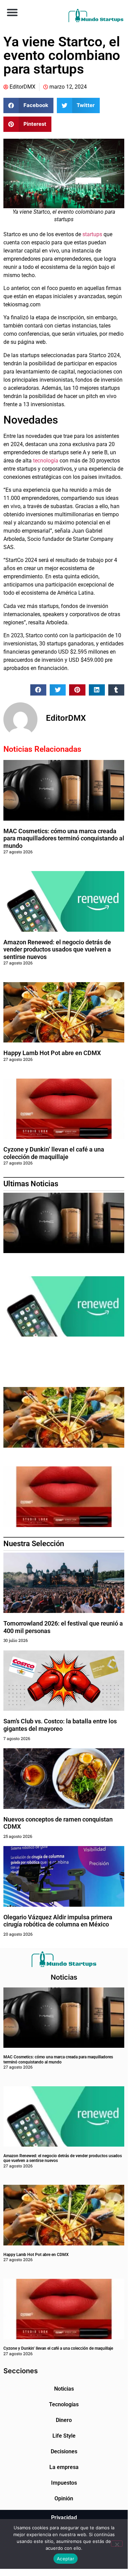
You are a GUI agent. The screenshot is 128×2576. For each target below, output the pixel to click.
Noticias (64, 2389)
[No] (117, 2544)
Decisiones (64, 2451)
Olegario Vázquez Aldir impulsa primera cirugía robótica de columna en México (58, 1921)
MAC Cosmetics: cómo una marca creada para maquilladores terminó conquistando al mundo (64, 838)
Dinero (64, 2420)
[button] (12, 12)
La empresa (64, 2467)
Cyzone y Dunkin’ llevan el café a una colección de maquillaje (54, 1153)
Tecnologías (64, 2404)
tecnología (46, 461)
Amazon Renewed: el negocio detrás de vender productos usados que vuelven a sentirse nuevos (57, 949)
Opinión (64, 2498)
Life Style (64, 2436)
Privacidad (64, 2518)
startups (92, 234)
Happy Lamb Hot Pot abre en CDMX (52, 1053)
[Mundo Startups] (96, 16)
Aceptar (66, 2559)
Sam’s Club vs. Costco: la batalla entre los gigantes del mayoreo (60, 1725)
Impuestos (64, 2483)
